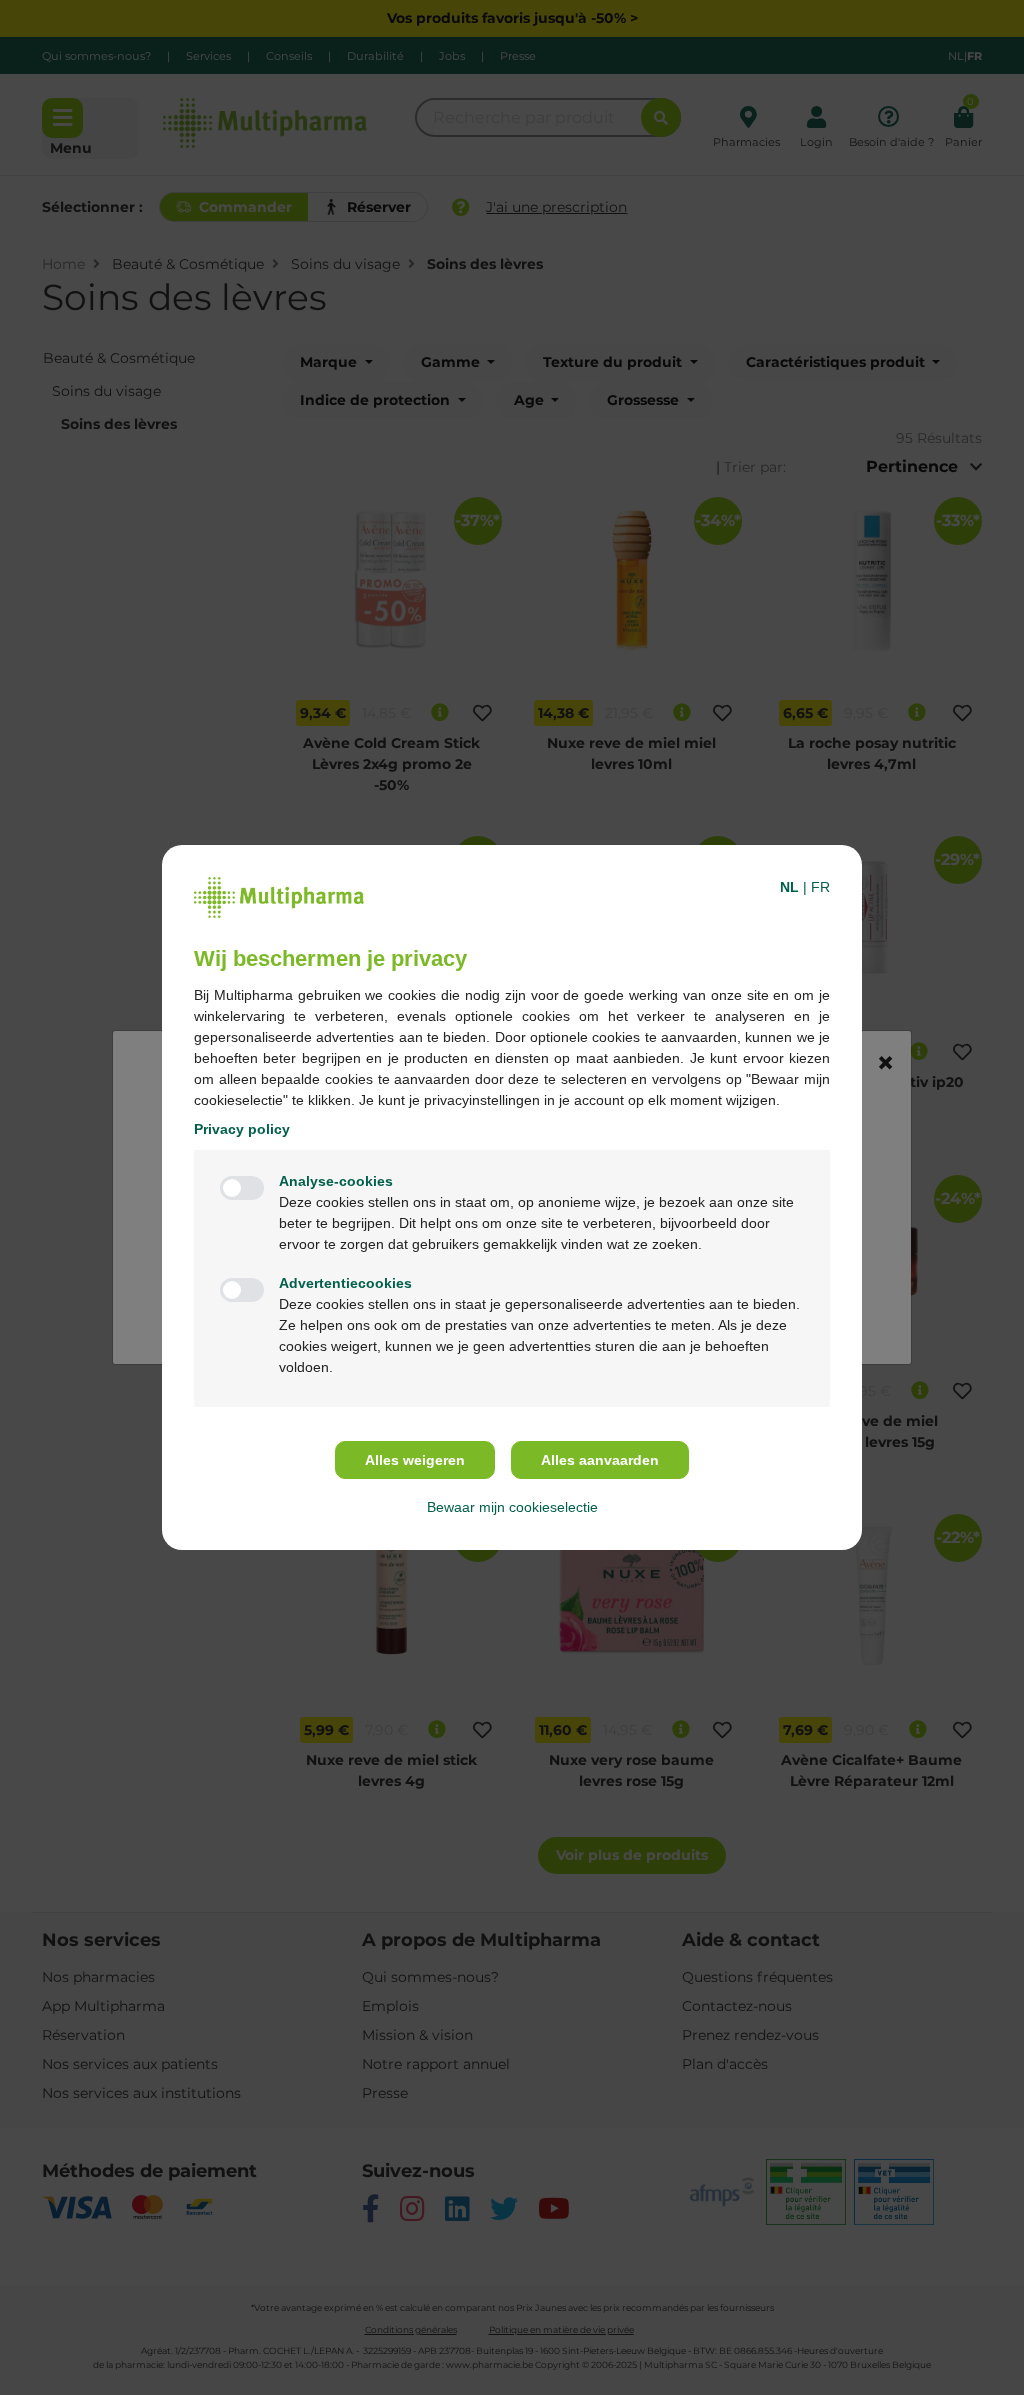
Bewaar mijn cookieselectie (512, 1507)
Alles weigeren (415, 1460)
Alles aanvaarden (600, 1460)
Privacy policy (242, 1129)
